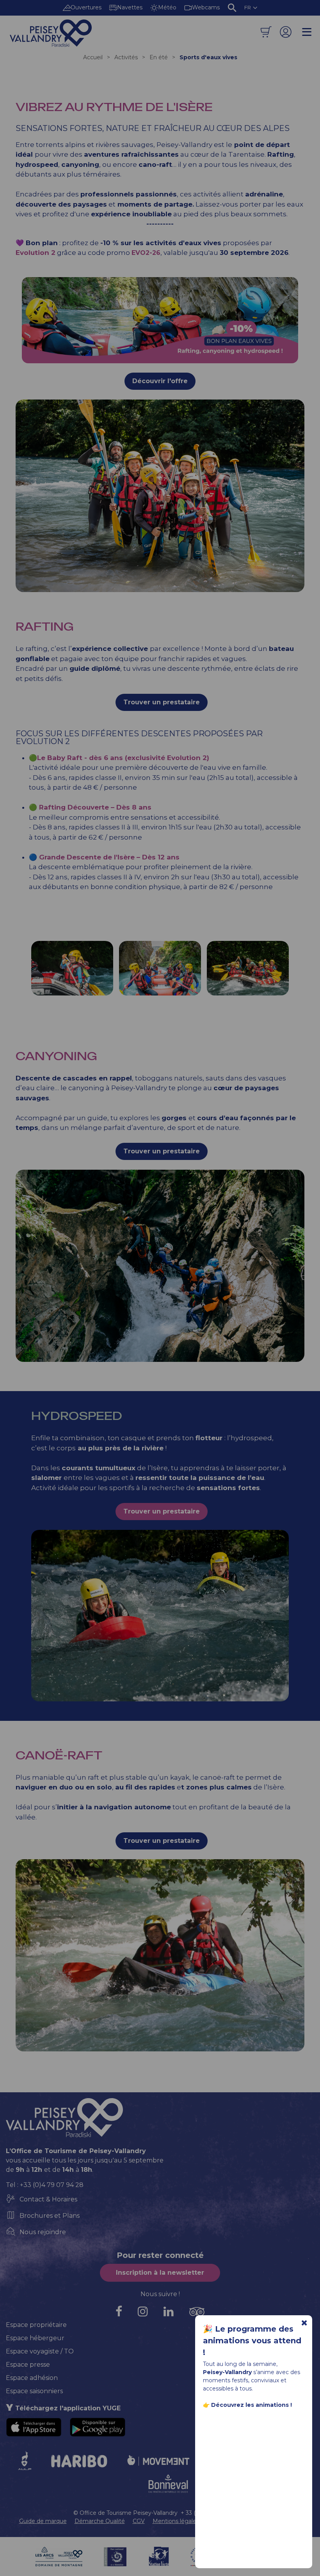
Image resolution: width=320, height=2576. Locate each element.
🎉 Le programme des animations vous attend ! (252, 2341)
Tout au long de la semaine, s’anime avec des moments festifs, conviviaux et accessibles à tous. (252, 2384)
